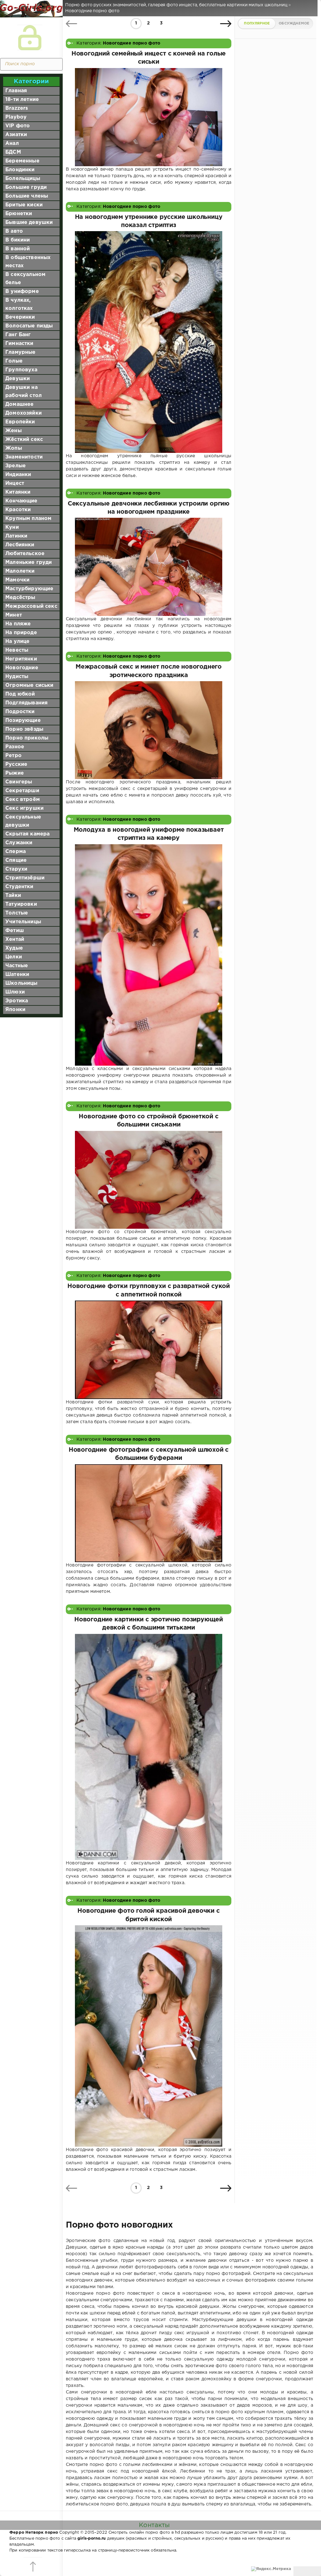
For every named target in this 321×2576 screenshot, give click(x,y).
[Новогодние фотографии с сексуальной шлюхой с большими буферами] (149, 1513)
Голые (14, 361)
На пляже (18, 624)
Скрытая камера (27, 834)
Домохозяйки (24, 413)
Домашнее (19, 404)
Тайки (13, 896)
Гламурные (21, 352)
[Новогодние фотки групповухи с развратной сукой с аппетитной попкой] (149, 1350)
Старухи (16, 869)
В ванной (18, 249)
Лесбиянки (20, 545)
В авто (14, 231)
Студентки (19, 887)
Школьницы (21, 983)
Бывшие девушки (29, 223)
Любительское (25, 554)
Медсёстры (20, 598)
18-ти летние (22, 100)
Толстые (17, 913)
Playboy (16, 117)
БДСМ (13, 152)
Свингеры (19, 782)
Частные (17, 966)
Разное (15, 747)
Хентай (15, 939)
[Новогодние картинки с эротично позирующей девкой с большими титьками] (149, 1747)
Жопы (14, 448)
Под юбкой (20, 694)
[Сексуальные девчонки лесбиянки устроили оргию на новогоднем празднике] (149, 567)
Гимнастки (19, 344)
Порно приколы (27, 738)
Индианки (18, 475)
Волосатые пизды (29, 326)
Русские (16, 764)
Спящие (16, 860)
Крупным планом (28, 519)
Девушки (18, 379)
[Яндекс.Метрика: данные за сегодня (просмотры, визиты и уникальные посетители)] (271, 2569)
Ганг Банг (18, 335)
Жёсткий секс (24, 440)
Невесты (17, 650)
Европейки (20, 422)
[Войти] (30, 38)
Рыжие (15, 773)
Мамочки (17, 580)
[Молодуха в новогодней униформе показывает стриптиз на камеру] (149, 955)
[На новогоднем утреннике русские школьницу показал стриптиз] (149, 342)
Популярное (257, 24)
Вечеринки (20, 317)
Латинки (16, 536)
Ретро (13, 756)
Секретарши (22, 791)
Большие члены (27, 196)
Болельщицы (23, 179)
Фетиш (15, 931)
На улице (17, 641)
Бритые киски (24, 205)
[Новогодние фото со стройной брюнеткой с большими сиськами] (149, 1180)
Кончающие (21, 501)
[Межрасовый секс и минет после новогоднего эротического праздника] (149, 730)
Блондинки (20, 170)
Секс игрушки (24, 808)
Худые (14, 948)
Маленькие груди (29, 562)
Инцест (15, 483)
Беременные (22, 161)
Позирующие (23, 721)
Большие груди (26, 187)
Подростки (20, 712)
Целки (14, 957)
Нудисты (17, 677)
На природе (21, 633)
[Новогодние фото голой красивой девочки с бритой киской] (149, 2036)
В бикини (18, 240)
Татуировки (21, 904)
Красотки (18, 510)
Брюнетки (19, 214)
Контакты (154, 2525)
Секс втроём (23, 800)
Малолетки (20, 571)
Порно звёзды (24, 729)
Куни (12, 527)
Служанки (19, 843)
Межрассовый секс (31, 606)
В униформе (22, 292)
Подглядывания (26, 703)
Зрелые (16, 466)
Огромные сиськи (29, 685)
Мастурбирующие (29, 589)
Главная (16, 91)
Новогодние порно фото (132, 43)
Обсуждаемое (294, 24)
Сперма (16, 852)
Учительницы (23, 922)
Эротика (17, 1001)
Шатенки (17, 975)
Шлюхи (15, 992)
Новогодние (22, 668)
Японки (15, 1010)
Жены (13, 431)
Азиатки (16, 135)
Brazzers (17, 108)
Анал (12, 143)
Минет (14, 615)
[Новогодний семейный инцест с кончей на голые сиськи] (149, 117)
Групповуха (21, 370)
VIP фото (18, 126)
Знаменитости (24, 457)
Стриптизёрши (25, 878)
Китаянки (18, 492)
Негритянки (21, 659)
